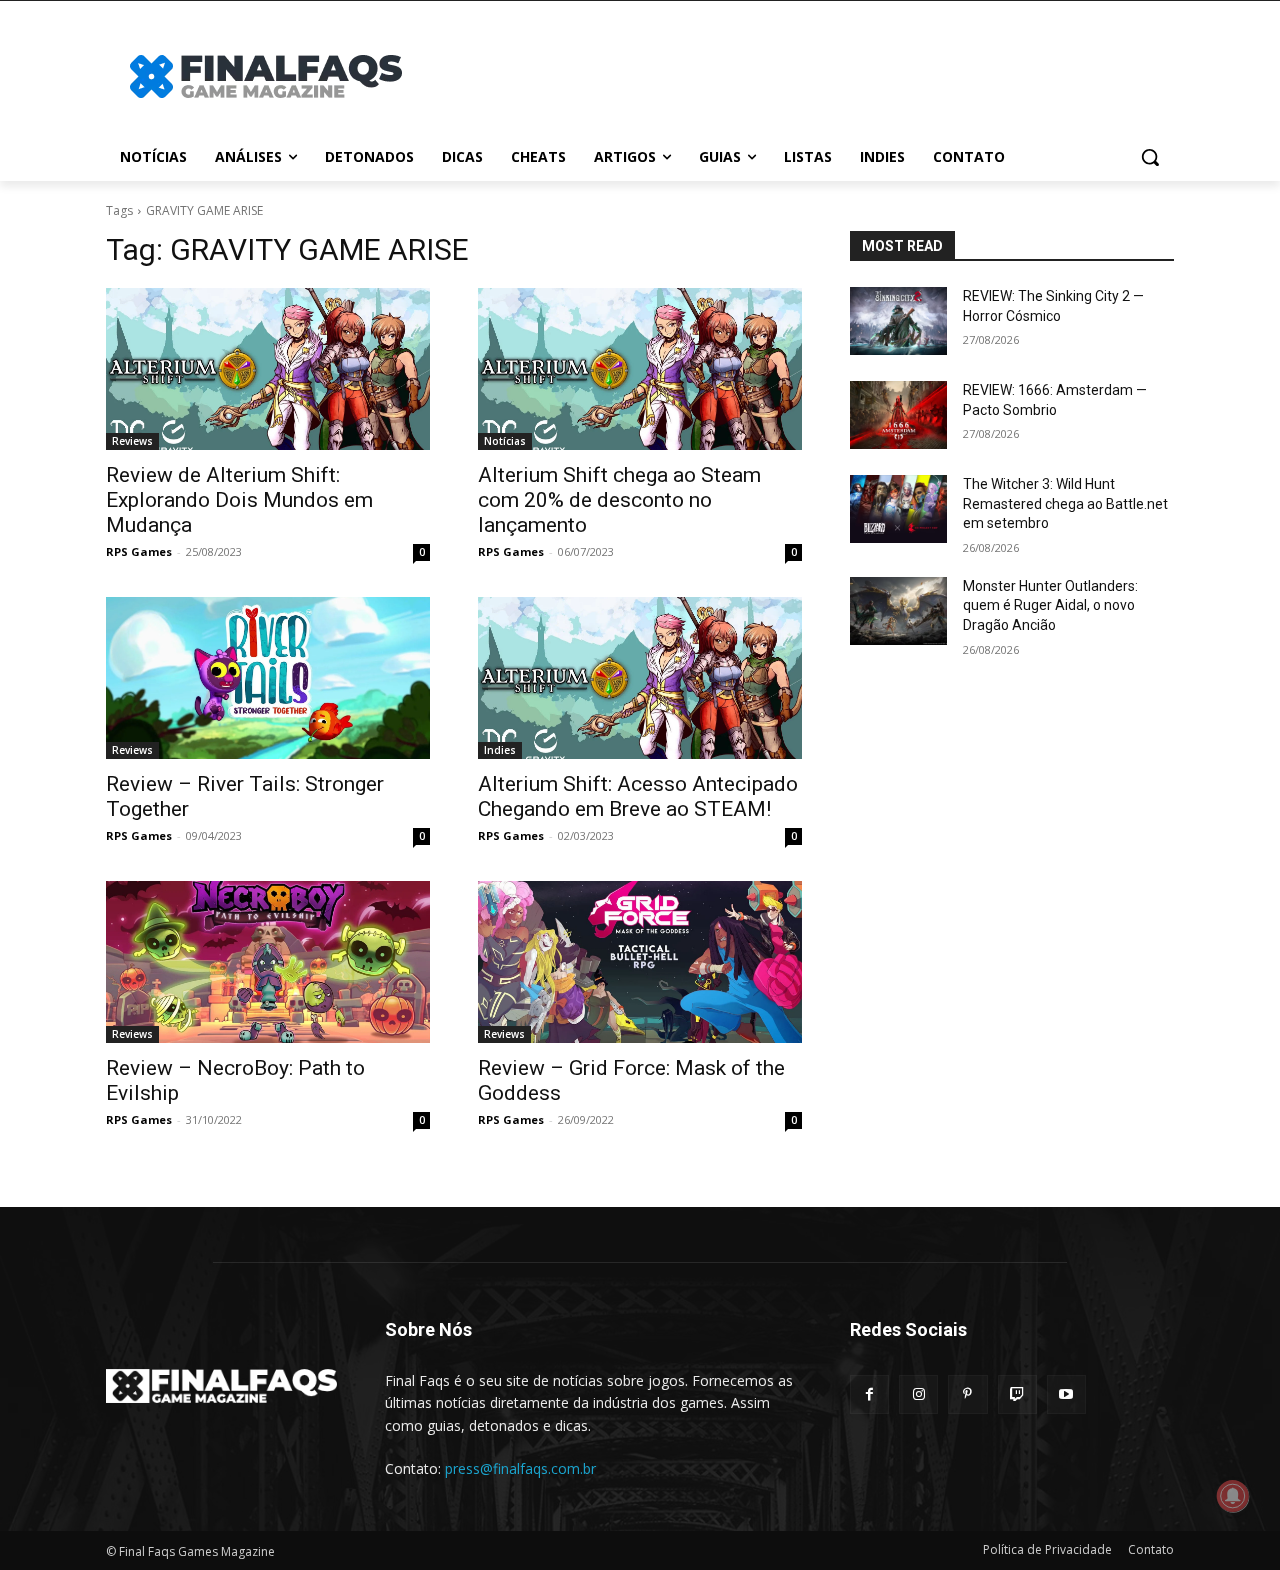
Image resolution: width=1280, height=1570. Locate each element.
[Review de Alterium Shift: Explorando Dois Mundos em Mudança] (268, 369)
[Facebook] (869, 1394)
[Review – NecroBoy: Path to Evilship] (268, 962)
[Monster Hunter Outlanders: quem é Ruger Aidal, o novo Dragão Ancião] (898, 611)
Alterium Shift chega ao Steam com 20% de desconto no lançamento (619, 500)
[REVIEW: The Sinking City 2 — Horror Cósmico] (898, 321)
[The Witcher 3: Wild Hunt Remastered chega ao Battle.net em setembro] (898, 509)
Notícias (505, 441)
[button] (1150, 157)
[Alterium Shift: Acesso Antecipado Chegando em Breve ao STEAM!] (640, 678)
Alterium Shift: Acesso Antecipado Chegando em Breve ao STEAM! (638, 796)
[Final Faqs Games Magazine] (266, 76)
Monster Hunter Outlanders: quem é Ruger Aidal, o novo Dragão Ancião (1050, 605)
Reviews (132, 441)
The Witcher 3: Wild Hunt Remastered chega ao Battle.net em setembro (1065, 503)
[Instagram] (918, 1394)
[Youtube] (1066, 1394)
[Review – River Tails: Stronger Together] (268, 678)
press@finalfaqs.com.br (520, 1468)
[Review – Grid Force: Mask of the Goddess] (640, 962)
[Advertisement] (800, 74)
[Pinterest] (967, 1394)
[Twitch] (1017, 1394)
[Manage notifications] (1233, 1496)
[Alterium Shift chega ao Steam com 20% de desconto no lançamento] (640, 369)
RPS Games (139, 551)
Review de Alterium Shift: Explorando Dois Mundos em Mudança (239, 500)
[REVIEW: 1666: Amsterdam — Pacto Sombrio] (898, 415)
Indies (500, 750)
